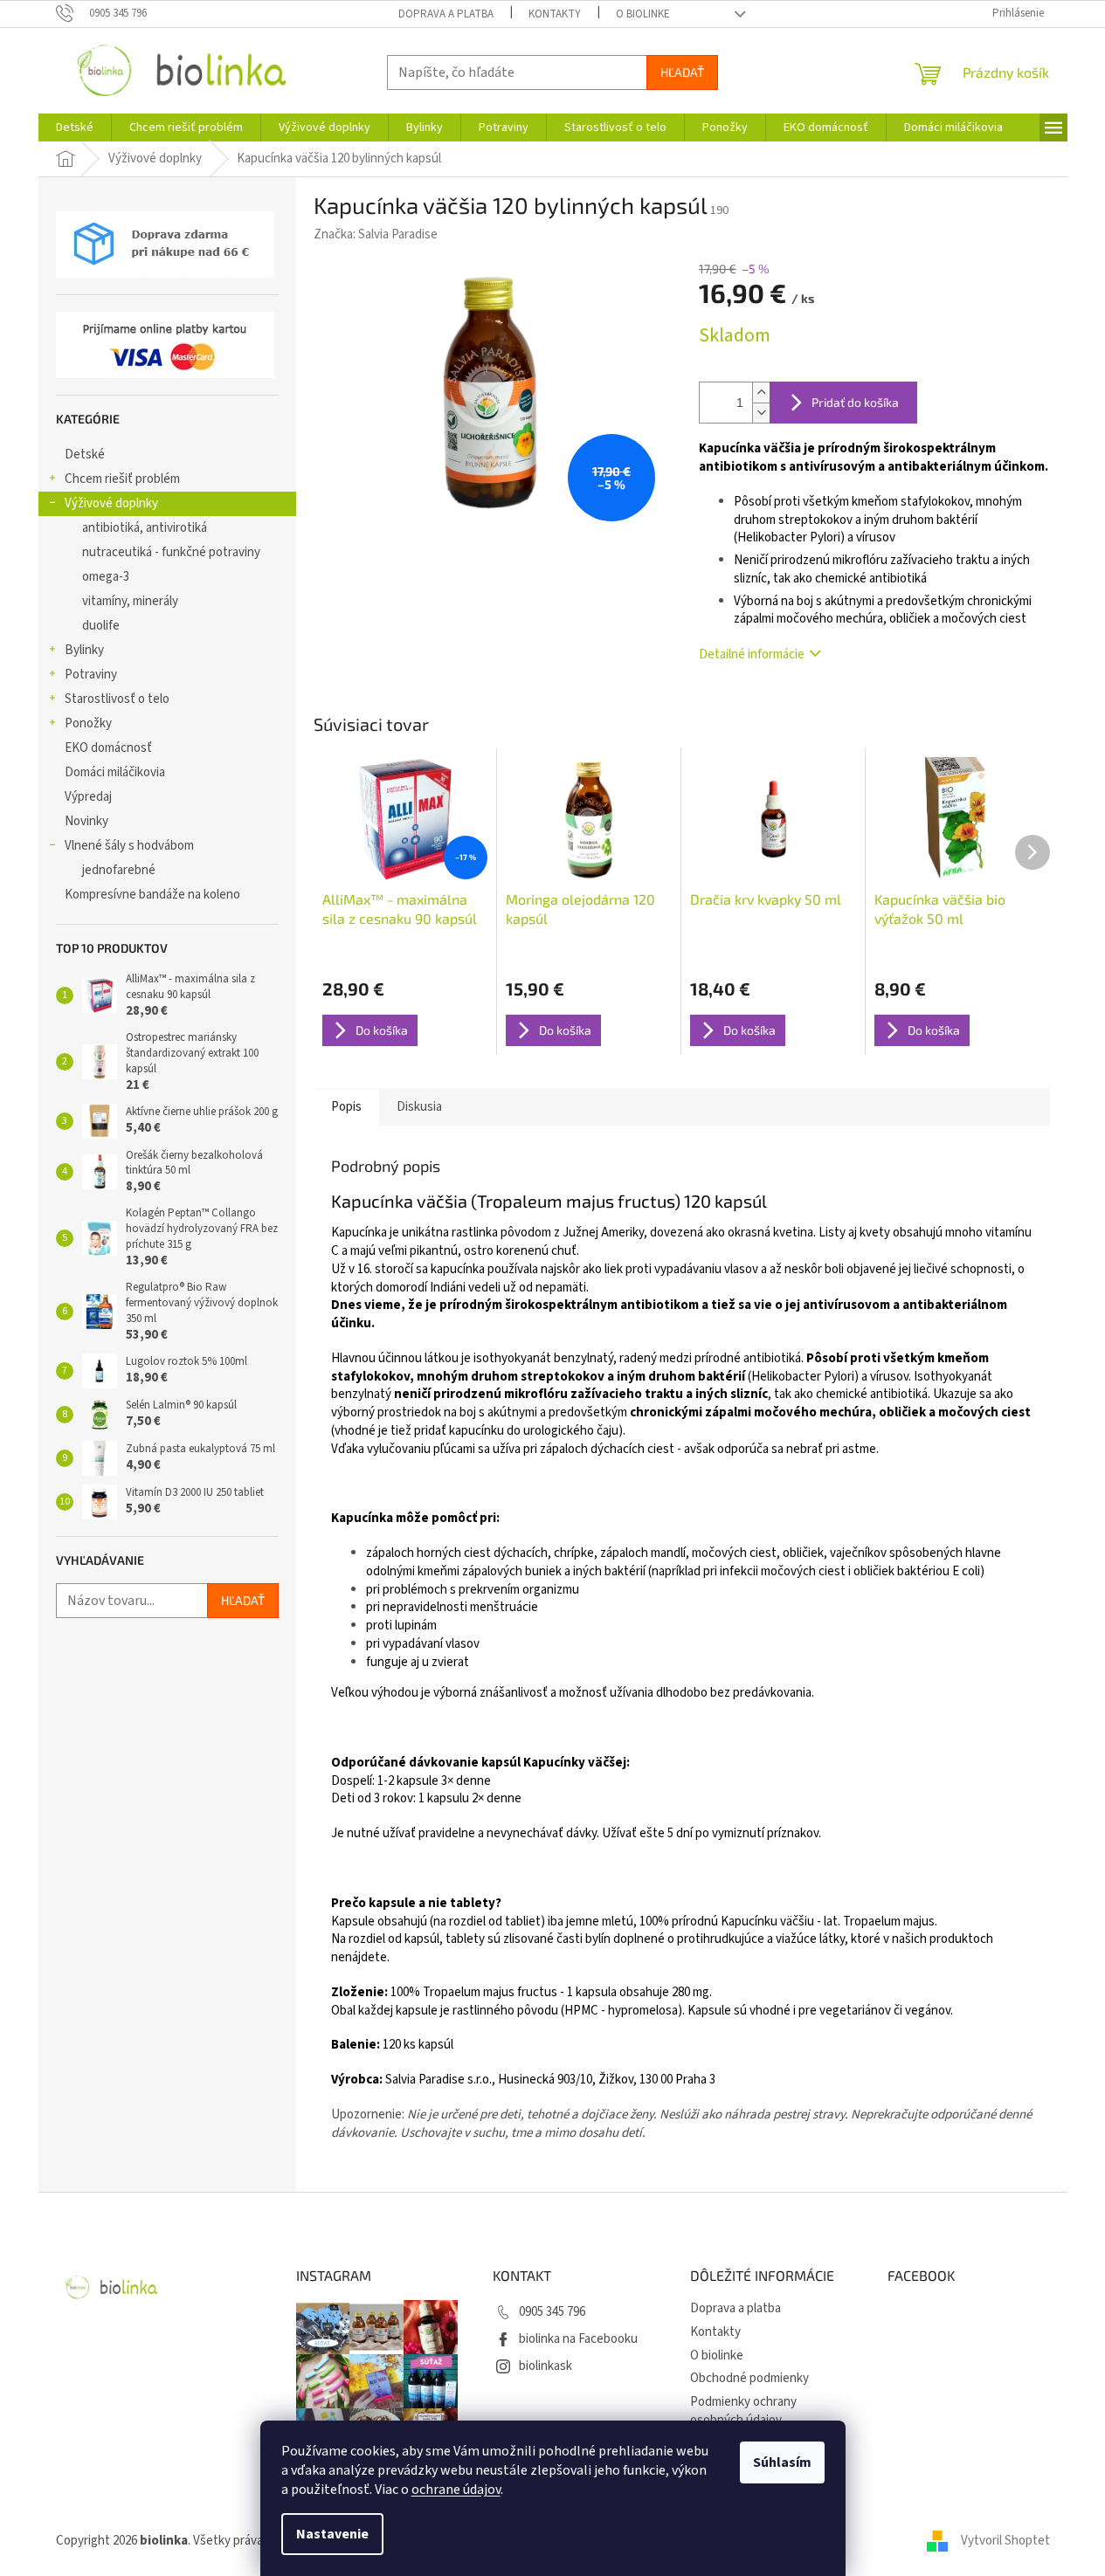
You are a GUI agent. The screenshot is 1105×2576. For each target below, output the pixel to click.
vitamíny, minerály (130, 601)
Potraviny (91, 675)
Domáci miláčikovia (115, 772)
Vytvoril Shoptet (1005, 2541)
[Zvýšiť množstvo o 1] (761, 393)
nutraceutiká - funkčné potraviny (171, 552)
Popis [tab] (346, 1107)
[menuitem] (75, 127)
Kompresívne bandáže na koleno (152, 895)
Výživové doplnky (111, 503)
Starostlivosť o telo (117, 699)
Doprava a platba (446, 14)
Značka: (376, 234)
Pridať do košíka (855, 402)
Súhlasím (782, 2462)
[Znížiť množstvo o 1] (761, 413)
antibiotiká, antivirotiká (145, 528)
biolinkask (546, 2366)
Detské (85, 455)
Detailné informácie (752, 654)
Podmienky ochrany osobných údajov (743, 2411)
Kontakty (555, 14)
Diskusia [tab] (419, 1107)
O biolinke (643, 14)
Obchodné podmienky (749, 2378)
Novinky (86, 821)
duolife (101, 626)
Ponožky (88, 723)
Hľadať (682, 72)
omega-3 (106, 577)
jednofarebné (119, 870)
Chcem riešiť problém (122, 479)
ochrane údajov (456, 2490)
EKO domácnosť (108, 748)
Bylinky (84, 650)
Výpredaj (88, 797)
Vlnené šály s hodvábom (129, 846)
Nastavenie (332, 2534)
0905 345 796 (552, 2312)
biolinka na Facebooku (578, 2339)
